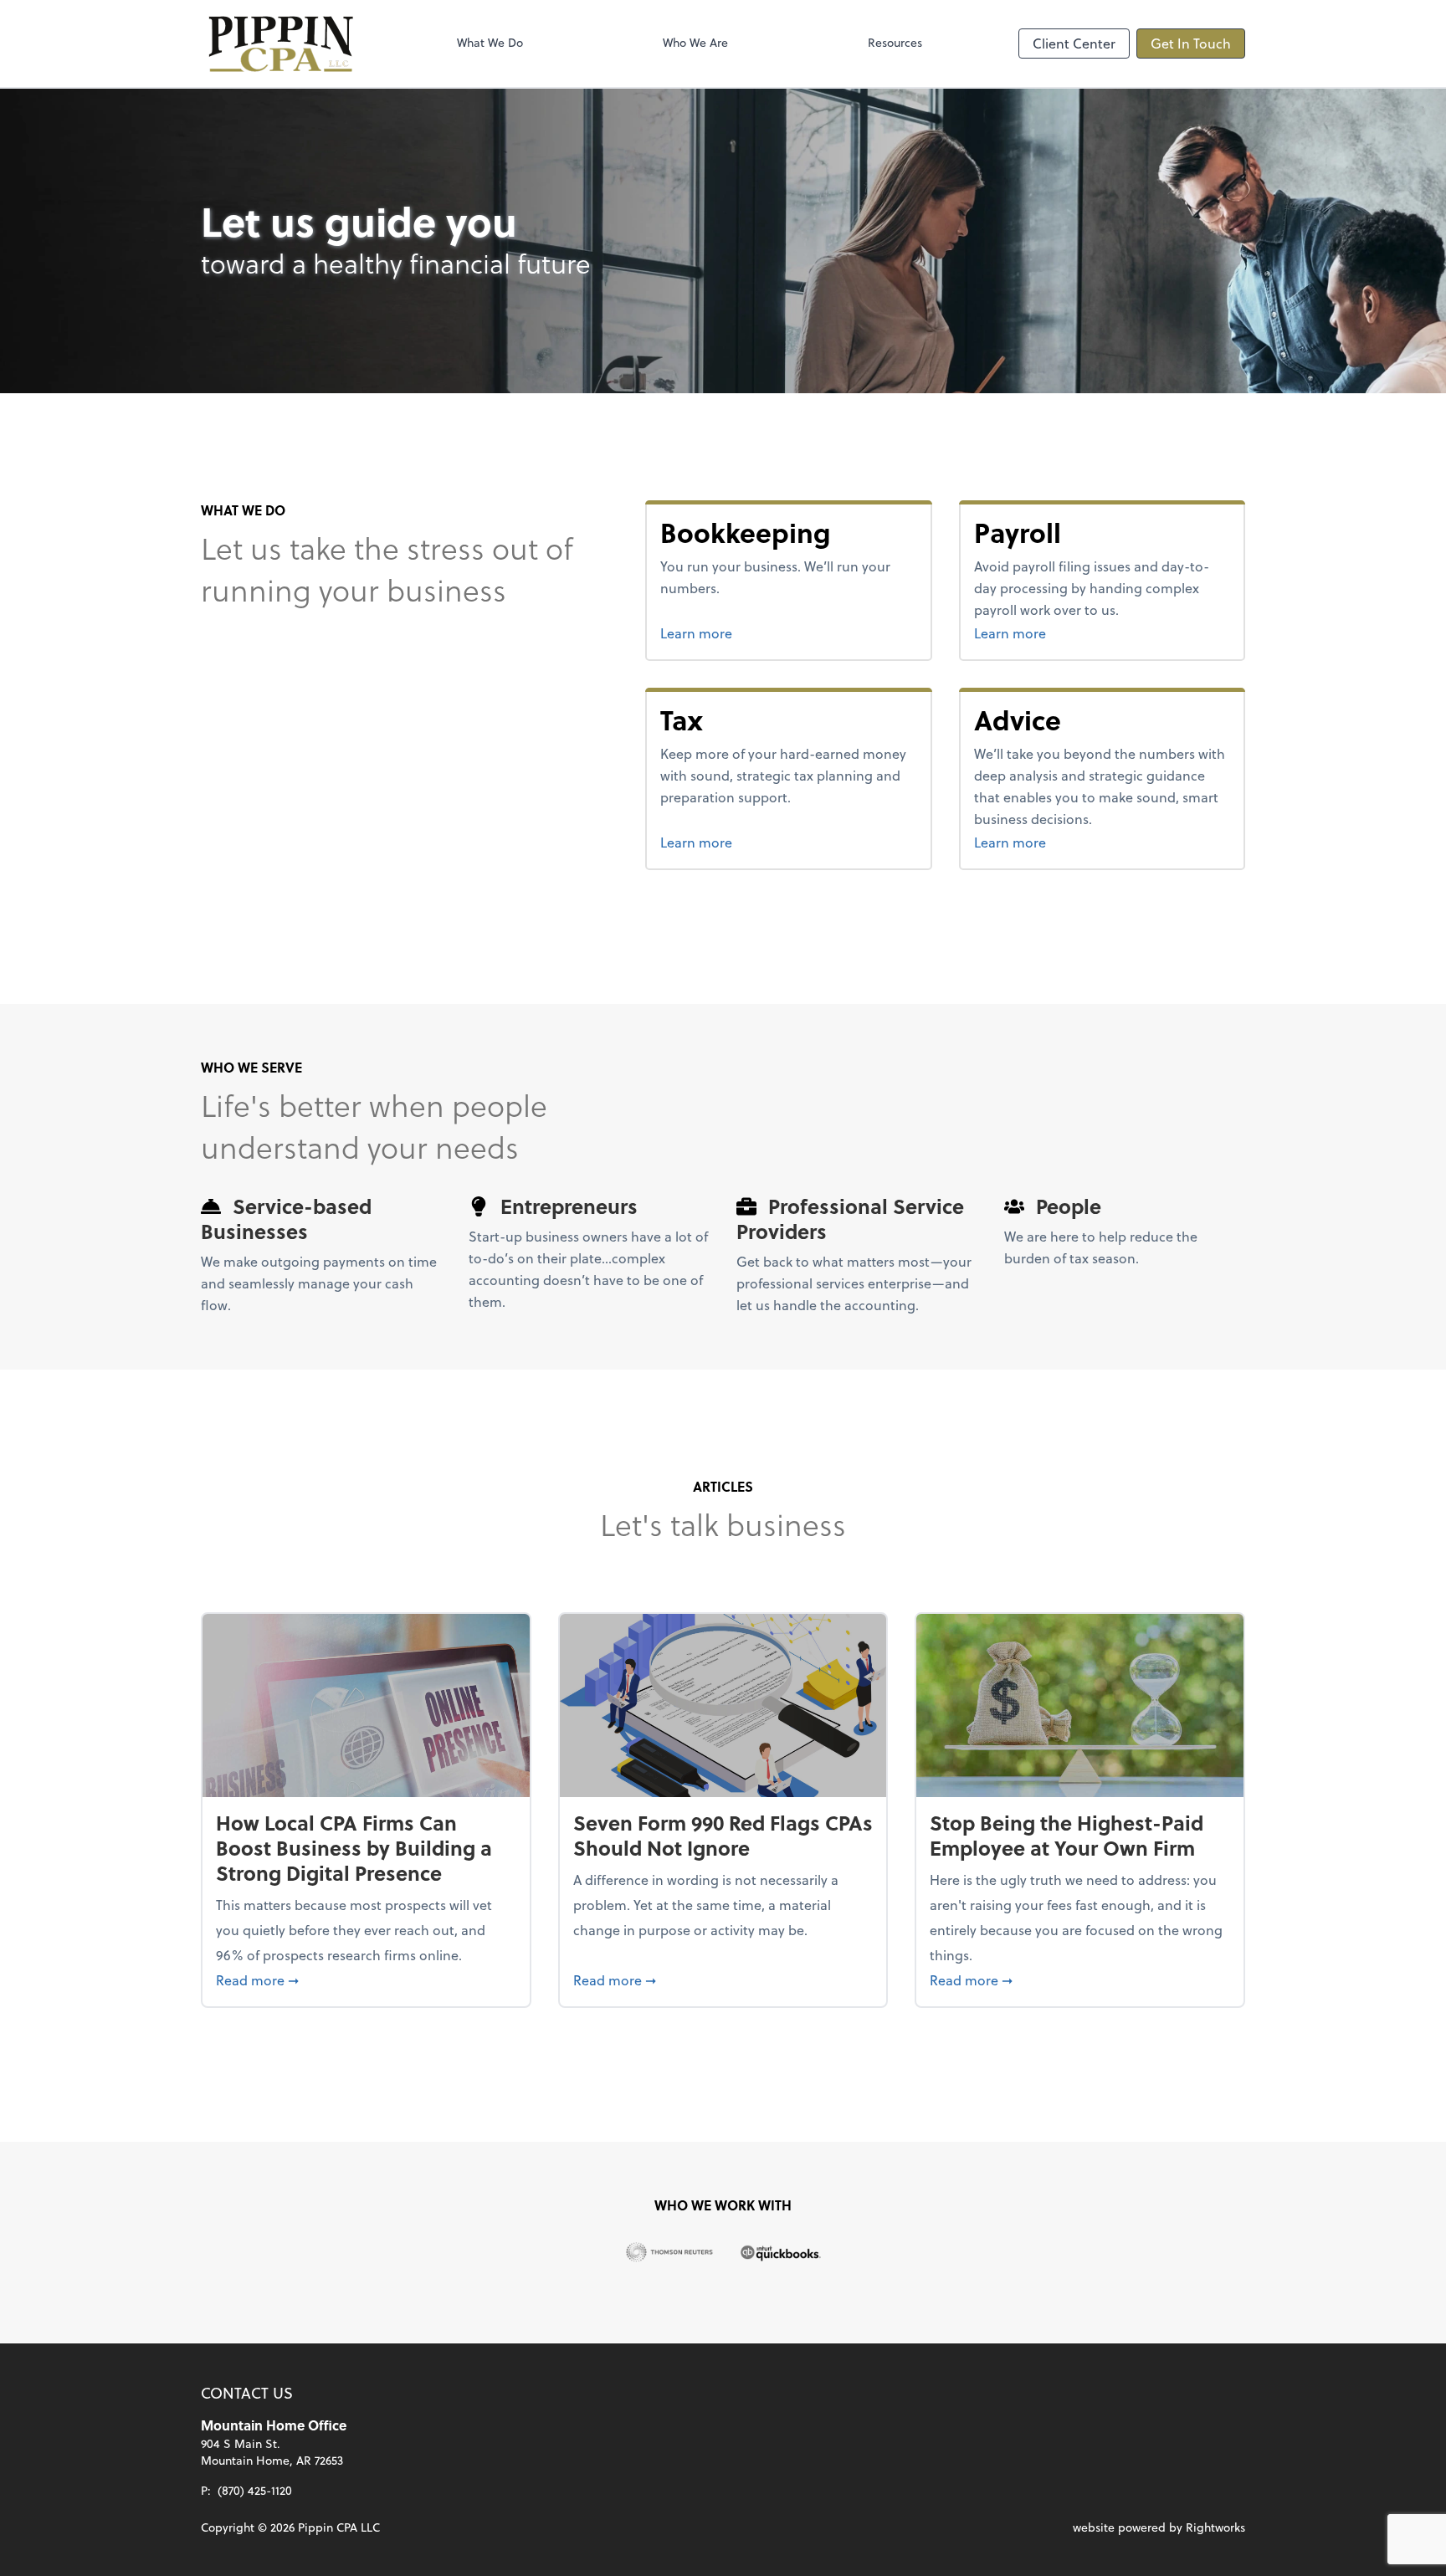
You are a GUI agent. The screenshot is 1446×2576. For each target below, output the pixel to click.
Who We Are (695, 42)
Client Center (1074, 43)
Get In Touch (1191, 43)
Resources (895, 42)
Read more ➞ (366, 1979)
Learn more (759, 632)
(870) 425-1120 (255, 2490)
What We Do (490, 42)
